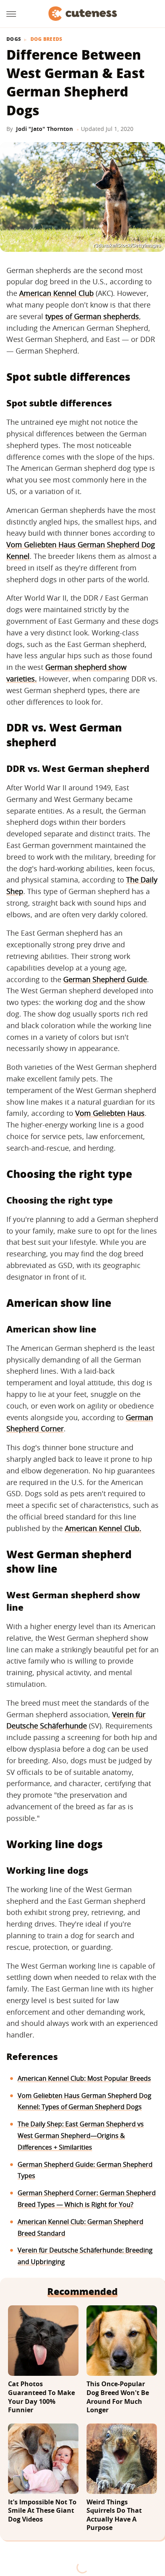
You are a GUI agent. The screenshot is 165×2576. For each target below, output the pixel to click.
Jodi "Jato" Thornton (44, 129)
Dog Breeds (46, 39)
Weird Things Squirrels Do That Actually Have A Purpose (114, 2515)
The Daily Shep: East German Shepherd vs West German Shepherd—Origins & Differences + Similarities (81, 2136)
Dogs (14, 39)
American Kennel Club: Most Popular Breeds (84, 2078)
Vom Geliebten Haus (110, 1113)
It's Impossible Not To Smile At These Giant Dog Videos (42, 2511)
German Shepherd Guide (105, 979)
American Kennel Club (56, 293)
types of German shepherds (92, 316)
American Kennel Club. (103, 1528)
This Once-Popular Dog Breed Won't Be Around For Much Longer (118, 2397)
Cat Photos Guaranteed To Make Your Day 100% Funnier (41, 2397)
